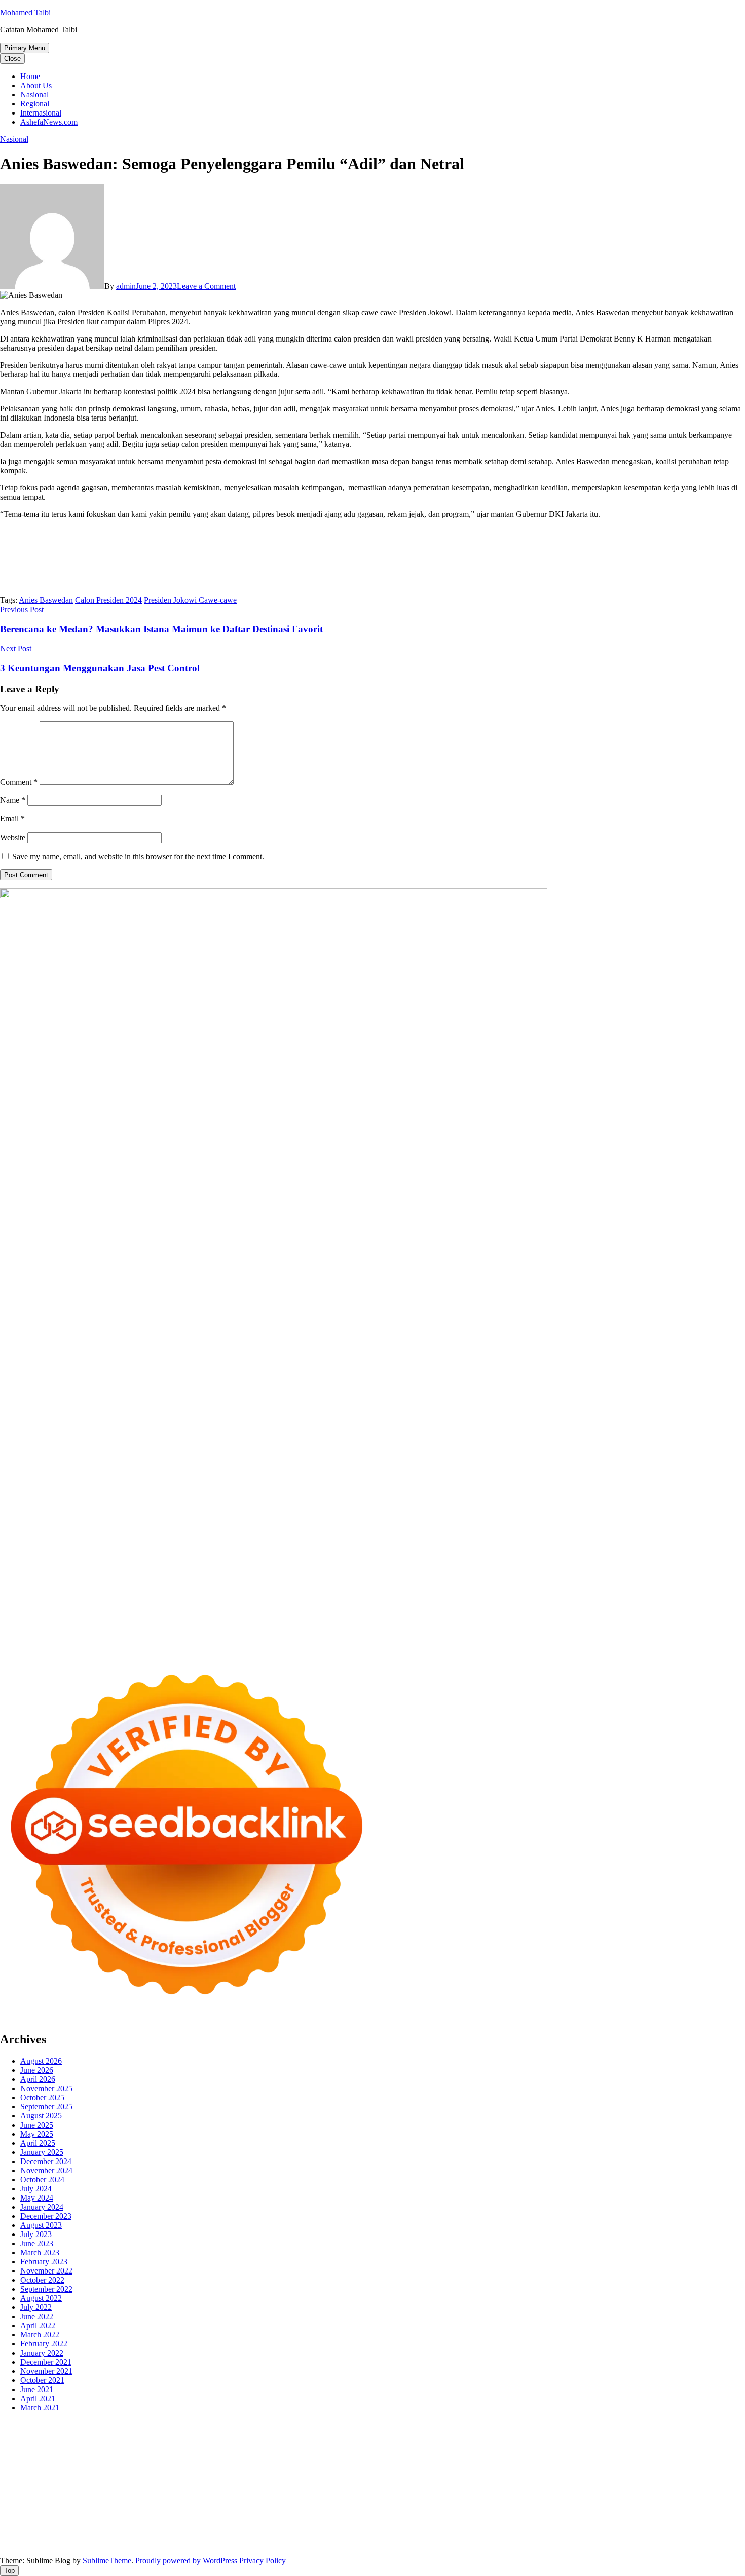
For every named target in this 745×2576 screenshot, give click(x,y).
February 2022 (44, 2344)
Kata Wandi (249, 2507)
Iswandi (155, 2507)
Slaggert (642, 2443)
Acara (65, 2525)
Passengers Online (250, 2434)
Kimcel (210, 2425)
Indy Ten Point (355, 2479)
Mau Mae (459, 2498)
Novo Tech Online (539, 2452)
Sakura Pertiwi (506, 2516)
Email (12, 819)
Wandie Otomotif (389, 2507)
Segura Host (696, 2461)
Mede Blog (287, 2470)
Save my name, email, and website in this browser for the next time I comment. (138, 857)
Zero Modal (704, 2425)
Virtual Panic (335, 2452)
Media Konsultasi (411, 2543)
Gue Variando (687, 2479)
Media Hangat (501, 2543)
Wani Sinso (583, 2443)
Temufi (65, 2470)
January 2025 (42, 2152)
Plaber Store (664, 2425)
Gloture (386, 2461)
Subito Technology (468, 2425)
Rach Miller (269, 2461)
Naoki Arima (590, 2489)
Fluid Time (372, 2470)
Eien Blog (669, 2452)
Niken (580, 2498)
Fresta (515, 2443)
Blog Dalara (535, 2434)
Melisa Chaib (253, 2443)
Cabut (615, 2525)
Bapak (361, 2534)
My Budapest (290, 2489)
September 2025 (46, 2107)
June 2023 (37, 2243)
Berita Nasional (72, 2516)
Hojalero (585, 2452)
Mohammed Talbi (517, 2470)
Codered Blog (330, 2470)
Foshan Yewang (617, 2425)
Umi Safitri (595, 2516)
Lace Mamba (361, 2425)
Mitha (387, 2443)
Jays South (486, 2443)
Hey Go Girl (318, 2425)
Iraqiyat (403, 2470)
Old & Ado (645, 2479)
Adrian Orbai (502, 2461)
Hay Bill (514, 2489)
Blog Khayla (484, 2507)
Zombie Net (488, 2452)
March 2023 (40, 2252)
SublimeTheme (107, 2561)
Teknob (358, 2498)
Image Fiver (177, 2425)
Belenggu (515, 2525)
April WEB (545, 2443)
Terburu (590, 2525)
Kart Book (355, 2461)
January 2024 (42, 2207)
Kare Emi (167, 2470)
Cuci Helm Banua (199, 2507)
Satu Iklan (325, 2516)
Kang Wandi (339, 2507)
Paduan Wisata (456, 2516)
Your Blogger (285, 2516)
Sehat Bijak (707, 2516)
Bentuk (564, 2525)
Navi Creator (661, 2498)
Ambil (184, 2525)
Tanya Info (459, 2543)
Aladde (615, 2443)
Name (13, 800)
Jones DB (196, 2498)
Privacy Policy (263, 2561)
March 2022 (40, 2335)
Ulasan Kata (284, 2534)
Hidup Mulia (148, 2461)
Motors (11, 2425)
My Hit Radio (679, 2443)
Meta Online (320, 2443)
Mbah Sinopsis (423, 2443)
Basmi (349, 2525)
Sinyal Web (118, 2516)
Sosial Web (244, 2516)
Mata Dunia (325, 2498)
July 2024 (36, 2189)
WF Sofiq (725, 2452)
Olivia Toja (212, 2443)
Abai (131, 2525)
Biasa (542, 2525)
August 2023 (41, 2225)
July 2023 (36, 2234)
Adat (114, 2525)
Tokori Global (191, 2489)
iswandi (12, 2507)
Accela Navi (41, 2434)
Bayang (394, 2525)
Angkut (269, 2525)
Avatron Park (450, 2434)
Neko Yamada (566, 2425)
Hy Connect (131, 2452)
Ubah (208, 2534)
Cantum (639, 2525)
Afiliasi (42, 2525)
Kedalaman (486, 2534)
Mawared (146, 2479)
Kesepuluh (696, 2534)
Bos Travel (287, 2498)
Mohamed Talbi (25, 12)
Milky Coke (606, 2479)
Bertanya (14, 2525)
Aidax (99, 2452)
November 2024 (46, 2170)
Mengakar (16, 2534)
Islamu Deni (94, 2443)
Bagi (329, 2525)
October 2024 (42, 2180)
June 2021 (37, 2389)
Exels (327, 2461)
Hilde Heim (131, 2434)
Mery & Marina (626, 2452)
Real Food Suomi (101, 2479)
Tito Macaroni (99, 2498)
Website (13, 837)
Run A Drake (335, 2489)
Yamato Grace (49, 2443)
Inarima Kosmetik (265, 2479)
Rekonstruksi (68, 2461)
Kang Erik (425, 2498)
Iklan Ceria (713, 2434)
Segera (609, 2534)
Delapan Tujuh (132, 2425)
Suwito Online (615, 2498)
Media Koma (159, 2516)
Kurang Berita (23, 2516)
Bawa (433, 2525)
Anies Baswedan (46, 600)
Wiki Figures (521, 2425)
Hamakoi (194, 2452)
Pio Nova (433, 2470)
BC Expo (649, 2470)
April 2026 (38, 2079)
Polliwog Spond (410, 2425)
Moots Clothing (287, 2452)
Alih (165, 2525)
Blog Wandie (590, 2507)
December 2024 (46, 2161)
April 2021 (38, 2398)
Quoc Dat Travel (308, 2434)
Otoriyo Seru (564, 2479)
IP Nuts (529, 2479)
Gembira (550, 2534)
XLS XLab (61, 2489)
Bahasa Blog (272, 2543)
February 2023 (44, 2262)
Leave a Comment (206, 286)
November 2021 (46, 2371)
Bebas (488, 2525)
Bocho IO (418, 2489)
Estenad (165, 2452)
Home (30, 76)
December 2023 (46, 2216)
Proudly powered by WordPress (187, 2561)
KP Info (75, 2452)
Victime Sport (493, 2479)
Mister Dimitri (23, 2461)
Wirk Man (517, 2498)
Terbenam (460, 2525)
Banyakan (421, 2534)
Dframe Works (87, 2434)
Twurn (568, 2434)
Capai (159, 2534)
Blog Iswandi (440, 2507)
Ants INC (203, 2434)
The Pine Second (593, 2461)
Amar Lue (134, 2470)
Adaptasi (90, 2525)
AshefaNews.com (49, 122)
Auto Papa (410, 2434)
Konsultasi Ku (85, 2543)
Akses (44, 2534)
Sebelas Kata (364, 2516)
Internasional (41, 113)
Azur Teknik (86, 2425)
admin (126, 286)
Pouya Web (249, 2470)
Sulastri (416, 2452)
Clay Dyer (453, 2489)
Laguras (303, 2461)
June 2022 (37, 2316)
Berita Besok (203, 2516)
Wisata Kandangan (537, 2507)
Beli (415, 2525)
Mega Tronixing (648, 2461)
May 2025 (37, 2134)
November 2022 (46, 2271)
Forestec (485, 2489)
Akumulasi (213, 2525)
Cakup (664, 2525)
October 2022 (42, 2280)
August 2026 (41, 2061)
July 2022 (36, 2307)
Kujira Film (97, 2470)
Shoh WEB (448, 2452)
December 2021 (46, 2362)
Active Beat (148, 2489)
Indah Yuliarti (636, 2516)
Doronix (282, 2425)
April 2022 (38, 2325)
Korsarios (179, 2479)
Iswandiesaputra (53, 2507)
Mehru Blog (135, 2443)
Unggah (184, 2534)
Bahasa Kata (546, 2543)
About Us (36, 85)
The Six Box (402, 2479)
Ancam (244, 2525)
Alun (148, 2525)
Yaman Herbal (104, 2489)
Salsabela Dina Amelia (649, 2507)
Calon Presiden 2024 (108, 600)
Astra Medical (446, 2479)
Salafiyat (679, 2434)
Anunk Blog (44, 2425)
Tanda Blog (313, 2543)
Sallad (698, 2452)
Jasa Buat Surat (235, 2452)
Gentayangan (327, 2534)
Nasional (34, 94)
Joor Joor (563, 2470)
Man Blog (551, 2498)
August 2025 (41, 2116)
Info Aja (673, 2516)
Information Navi (151, 2498)
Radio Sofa (702, 2498)
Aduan (687, 2525)
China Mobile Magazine (210, 2461)
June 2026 (37, 2070)
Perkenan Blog (226, 2543)
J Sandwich (632, 2489)
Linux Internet (675, 2489)
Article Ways (686, 2470)
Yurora (287, 2443)
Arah (312, 2525)
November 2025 (46, 2088)
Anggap (68, 2534)
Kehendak (660, 2534)
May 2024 (37, 2198)
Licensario (313, 2479)
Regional (35, 104)
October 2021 (42, 2380)
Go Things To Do (45, 2498)
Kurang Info (707, 2507)
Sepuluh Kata (132, 2543)
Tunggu (231, 2534)
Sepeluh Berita (358, 2543)
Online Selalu (409, 2516)
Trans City (389, 2498)
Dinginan (388, 2534)
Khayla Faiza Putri (110, 2507)
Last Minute (215, 2479)
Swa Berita (174, 2443)
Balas (370, 2525)
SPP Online (419, 2461)
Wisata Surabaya (240, 2498)
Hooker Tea (33, 2470)
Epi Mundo (599, 2434)
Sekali (632, 2534)
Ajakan (712, 2525)
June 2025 (37, 2125)
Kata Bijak (359, 2443)
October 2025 (42, 2097)
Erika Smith (545, 2461)
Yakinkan (581, 2534)
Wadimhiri (169, 2434)
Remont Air (549, 2489)
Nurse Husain (380, 2452)
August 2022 (41, 2298)
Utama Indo (41, 2452)
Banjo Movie (379, 2489)
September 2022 (46, 2289)
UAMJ (30, 2489)
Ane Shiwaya (206, 2470)
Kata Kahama (641, 2434)
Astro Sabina (493, 2434)
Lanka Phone (245, 2425)
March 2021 (40, 2408)
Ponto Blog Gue (605, 2470)
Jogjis (458, 2443)
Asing (292, 2525)
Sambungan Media (30, 2543)
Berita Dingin (178, 2543)
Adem (735, 2525)
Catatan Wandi (293, 2507)
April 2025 (38, 2143)
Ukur (254, 2534)
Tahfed (488, 2498)
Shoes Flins (469, 2470)
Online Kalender (44, 2479)
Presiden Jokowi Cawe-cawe (190, 600)
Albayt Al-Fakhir (364, 2434)
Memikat (520, 2534)
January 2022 (42, 2353)
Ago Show (108, 2461)
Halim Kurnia (553, 2516)
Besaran (452, 2534)
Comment (19, 782)
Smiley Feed (459, 2461)
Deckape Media (241, 2489)
